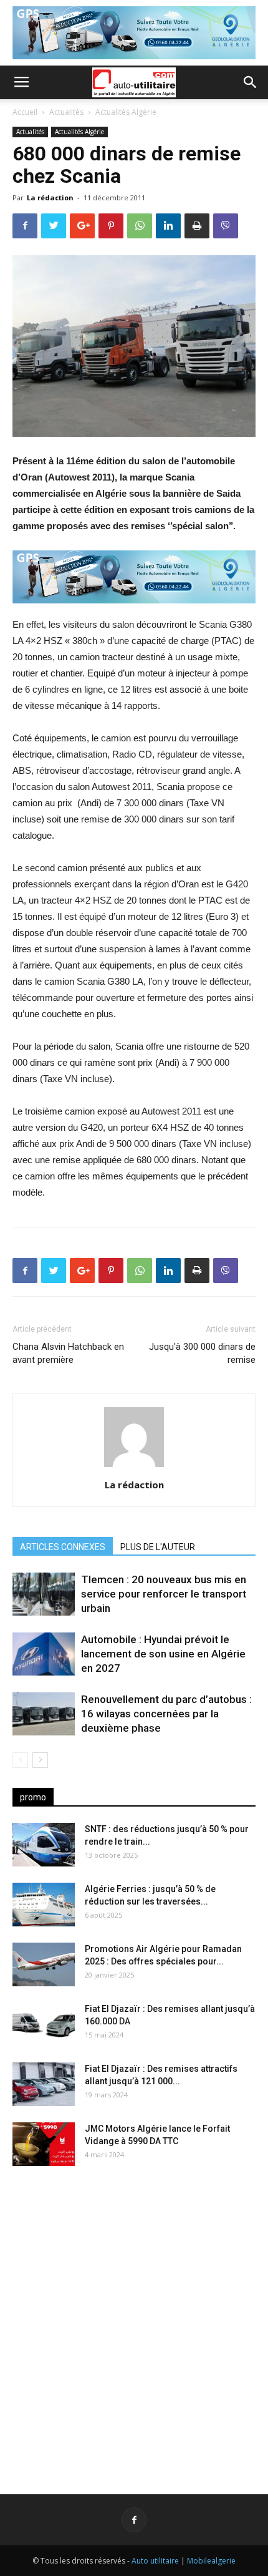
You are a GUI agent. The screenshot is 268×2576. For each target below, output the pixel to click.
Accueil (25, 112)
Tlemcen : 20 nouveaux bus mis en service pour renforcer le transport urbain (164, 1594)
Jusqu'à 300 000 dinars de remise (202, 1353)
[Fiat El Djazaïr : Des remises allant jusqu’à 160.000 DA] (44, 2024)
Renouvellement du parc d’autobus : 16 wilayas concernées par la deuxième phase (166, 1714)
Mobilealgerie (211, 2561)
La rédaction (50, 198)
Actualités (66, 112)
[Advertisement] (134, 2320)
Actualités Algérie (126, 112)
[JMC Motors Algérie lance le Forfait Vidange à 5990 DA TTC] (44, 2144)
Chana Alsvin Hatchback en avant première (68, 1353)
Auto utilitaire (155, 2561)
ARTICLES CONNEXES (63, 1547)
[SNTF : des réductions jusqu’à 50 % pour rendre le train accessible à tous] (44, 1845)
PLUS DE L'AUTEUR (158, 1547)
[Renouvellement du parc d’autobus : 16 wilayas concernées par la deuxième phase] (44, 1714)
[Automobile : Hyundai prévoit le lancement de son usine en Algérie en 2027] (44, 1654)
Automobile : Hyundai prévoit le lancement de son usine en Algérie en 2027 (163, 1654)
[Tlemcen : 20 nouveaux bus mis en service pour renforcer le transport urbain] (44, 1594)
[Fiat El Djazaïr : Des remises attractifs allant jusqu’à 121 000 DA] (44, 2084)
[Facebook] (134, 2520)
